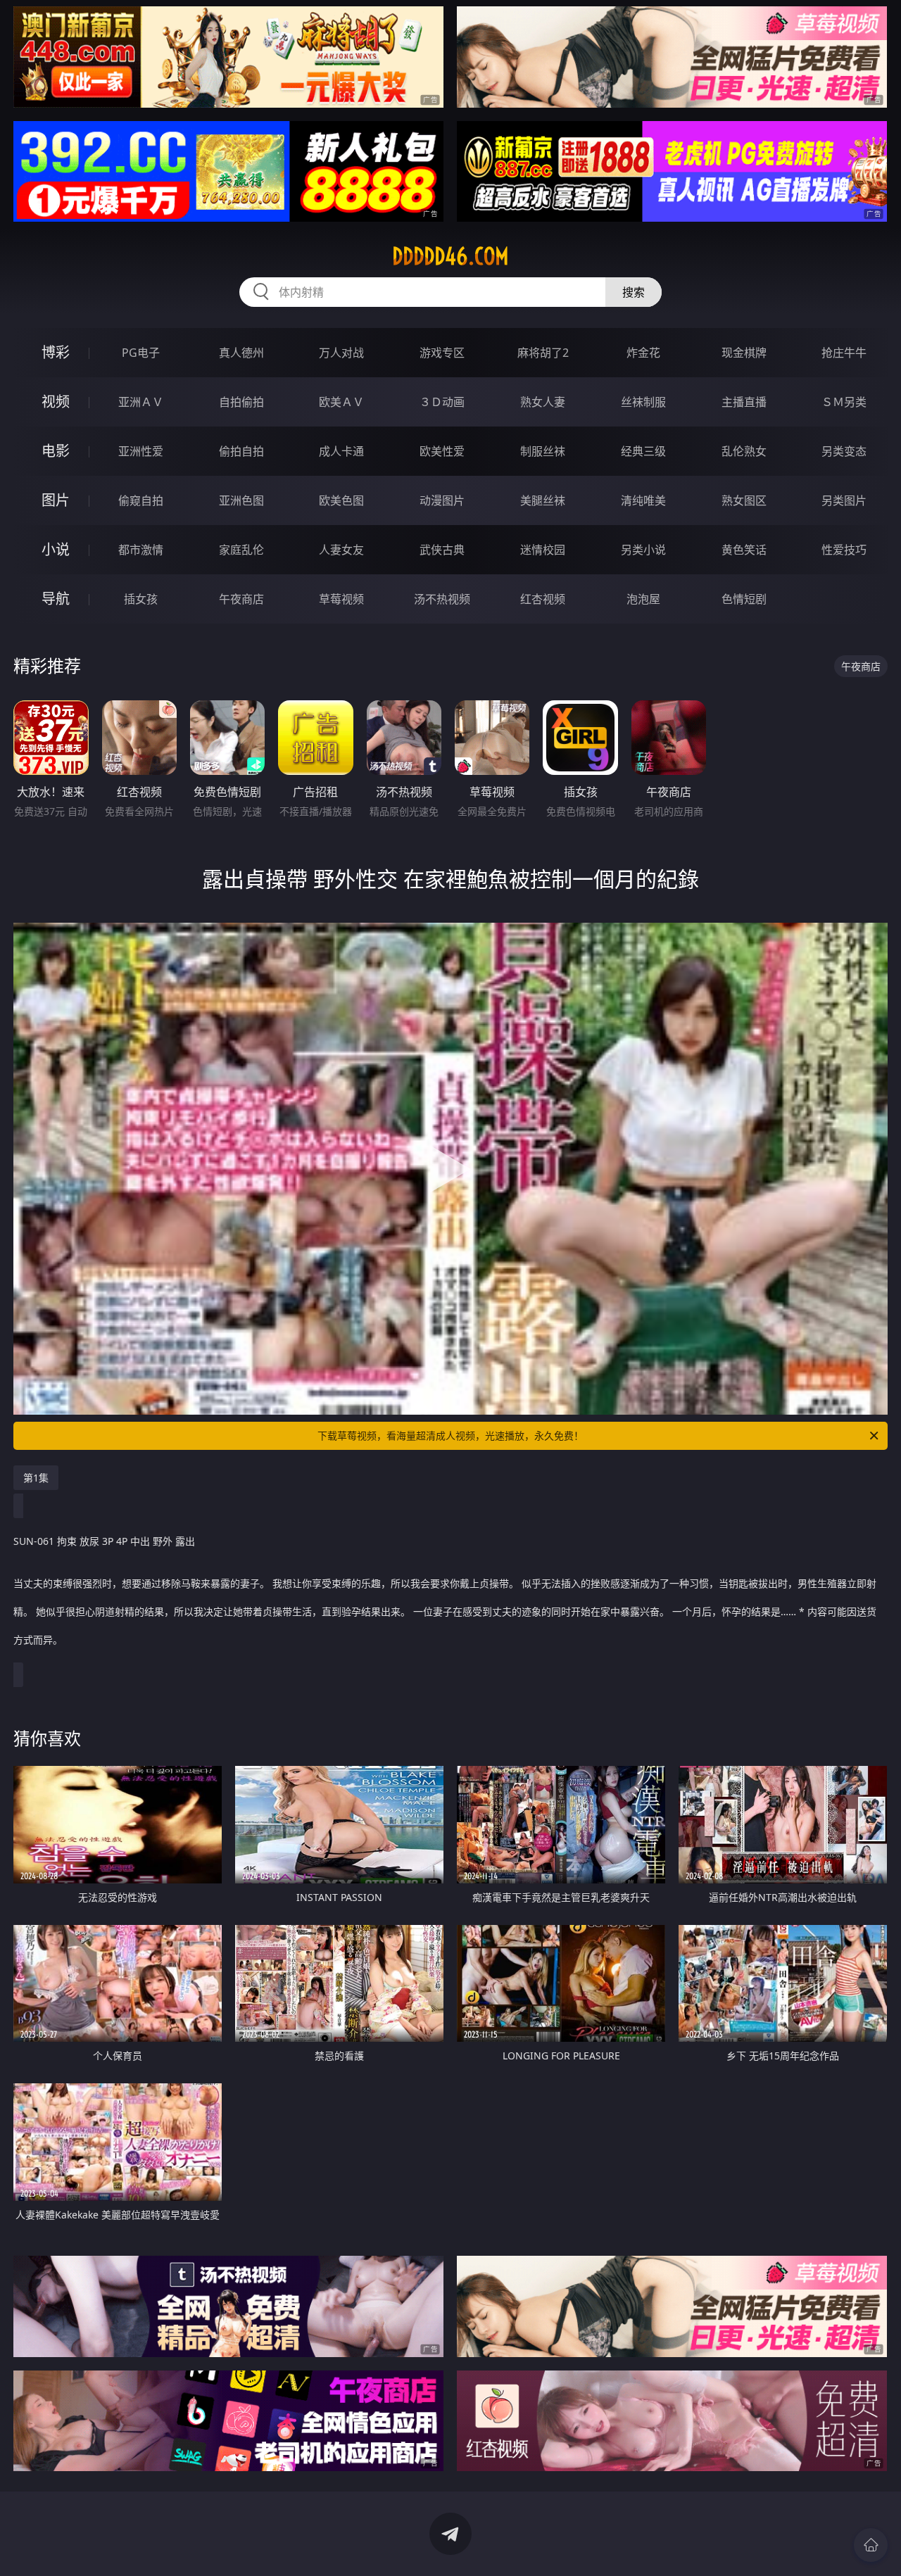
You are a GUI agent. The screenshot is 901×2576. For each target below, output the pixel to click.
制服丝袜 (543, 451)
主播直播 (744, 402)
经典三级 (643, 451)
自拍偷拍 (241, 402)
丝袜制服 (643, 402)
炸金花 (643, 353)
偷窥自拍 (141, 500)
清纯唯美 (643, 500)
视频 (56, 402)
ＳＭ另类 (844, 402)
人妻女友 (341, 550)
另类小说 (643, 550)
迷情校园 (543, 550)
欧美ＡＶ (341, 402)
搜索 (634, 292)
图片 (56, 500)
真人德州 (241, 353)
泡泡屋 (643, 599)
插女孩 (141, 599)
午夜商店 (241, 599)
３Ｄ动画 (442, 402)
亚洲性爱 (141, 451)
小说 (56, 549)
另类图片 (844, 500)
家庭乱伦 (241, 550)
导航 (56, 599)
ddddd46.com (450, 256)
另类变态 (844, 451)
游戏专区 (442, 353)
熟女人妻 (543, 402)
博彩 (56, 352)
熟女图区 (744, 500)
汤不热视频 (442, 599)
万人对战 (341, 353)
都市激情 (141, 550)
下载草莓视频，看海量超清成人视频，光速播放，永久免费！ (450, 1435)
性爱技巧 (844, 550)
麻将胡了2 (543, 353)
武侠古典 (442, 550)
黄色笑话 (744, 550)
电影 (56, 451)
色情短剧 (744, 599)
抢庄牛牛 (844, 353)
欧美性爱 (442, 451)
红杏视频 (543, 599)
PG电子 (141, 353)
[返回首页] (871, 2545)
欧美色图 (341, 500)
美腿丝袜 (543, 500)
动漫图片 (442, 500)
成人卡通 (341, 451)
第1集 (36, 1478)
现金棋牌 (744, 353)
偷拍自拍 (241, 451)
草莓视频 (341, 599)
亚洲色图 (241, 500)
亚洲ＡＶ (141, 402)
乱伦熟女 (744, 451)
